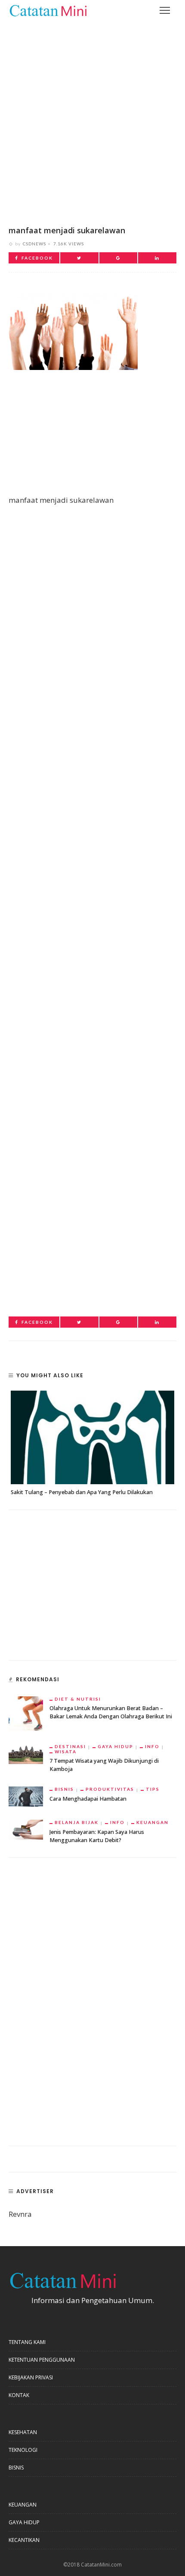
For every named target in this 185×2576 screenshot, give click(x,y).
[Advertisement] (92, 117)
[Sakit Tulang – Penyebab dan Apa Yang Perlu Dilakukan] (92, 1437)
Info (152, 1746)
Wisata (66, 1752)
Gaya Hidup (116, 1746)
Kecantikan (24, 2540)
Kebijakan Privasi (31, 2377)
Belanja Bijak (77, 1822)
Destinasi (70, 1746)
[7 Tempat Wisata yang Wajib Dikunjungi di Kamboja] (26, 1753)
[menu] (165, 10)
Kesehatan (23, 2432)
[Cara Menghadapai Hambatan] (26, 1796)
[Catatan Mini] (48, 10)
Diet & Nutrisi (78, 1699)
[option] (92, 1444)
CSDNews (34, 244)
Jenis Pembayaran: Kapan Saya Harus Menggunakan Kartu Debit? (97, 1836)
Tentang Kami (27, 2342)
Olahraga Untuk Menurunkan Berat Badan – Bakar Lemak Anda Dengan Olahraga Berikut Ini (111, 1712)
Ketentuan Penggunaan (42, 2360)
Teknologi (23, 2450)
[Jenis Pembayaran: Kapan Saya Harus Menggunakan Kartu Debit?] (26, 1829)
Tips (153, 1789)
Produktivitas (110, 1789)
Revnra (20, 2214)
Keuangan (153, 1822)
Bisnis (64, 1789)
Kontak (19, 2395)
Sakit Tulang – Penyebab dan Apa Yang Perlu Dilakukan (82, 1492)
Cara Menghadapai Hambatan (88, 1799)
